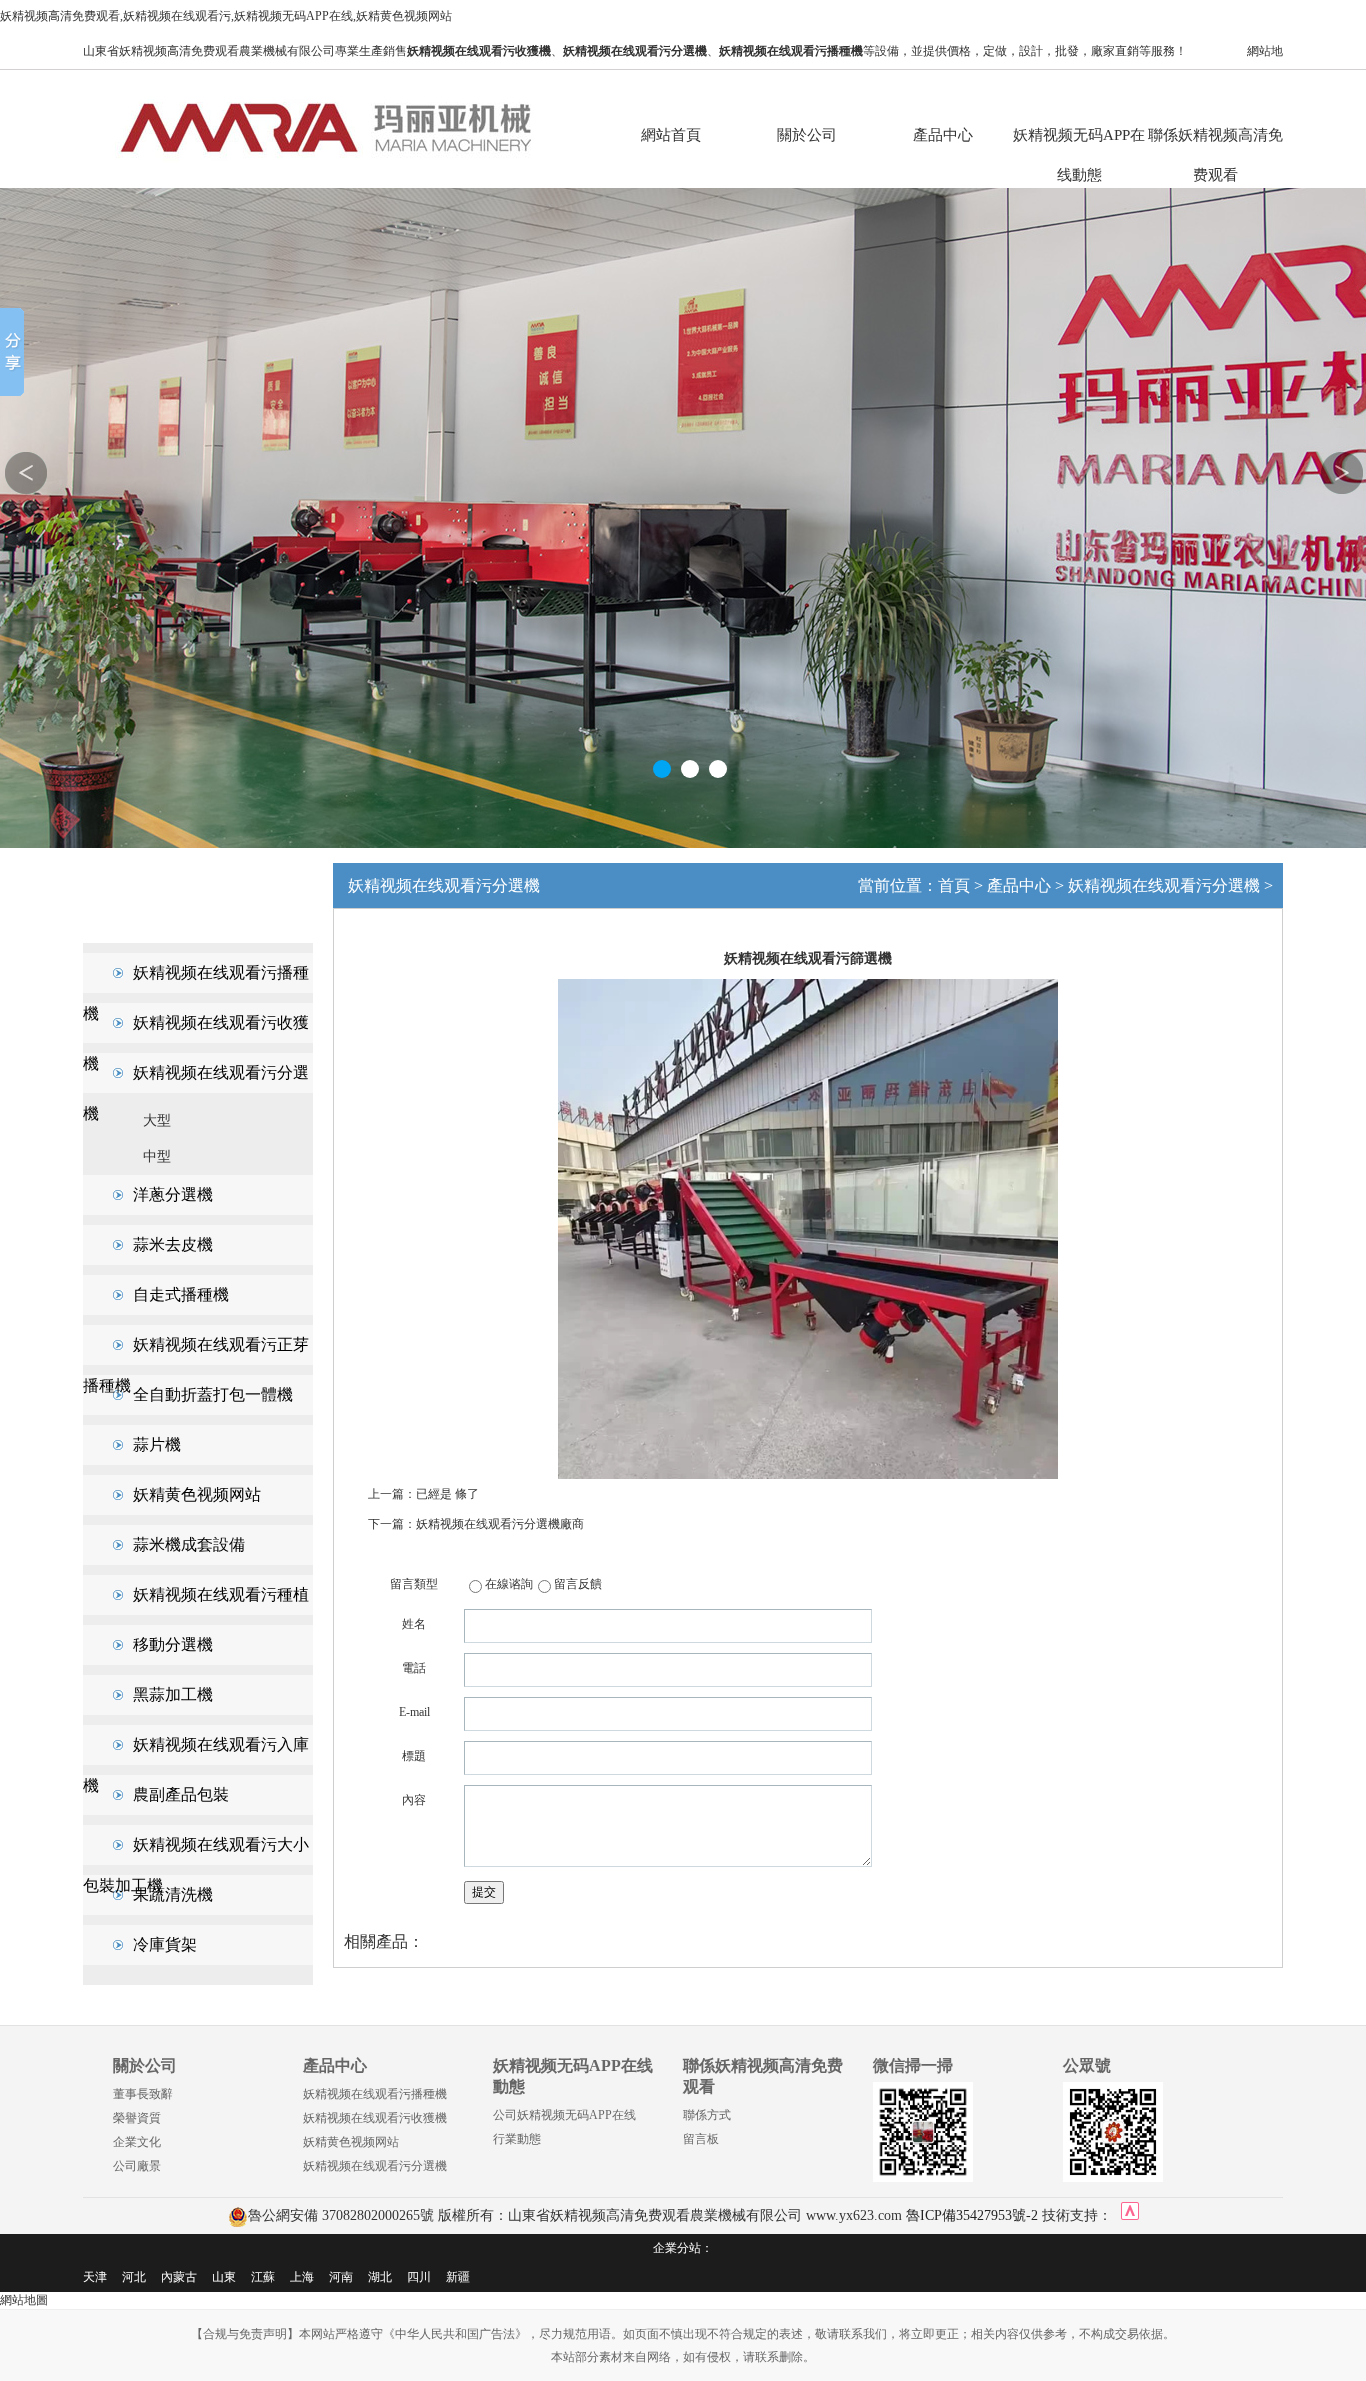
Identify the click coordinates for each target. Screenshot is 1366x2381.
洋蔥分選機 (173, 1194)
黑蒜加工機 (173, 1694)
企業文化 (137, 2142)
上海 (302, 2277)
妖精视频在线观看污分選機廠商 (500, 1524)
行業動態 (517, 2139)
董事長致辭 (143, 2094)
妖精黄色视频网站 (197, 1494)
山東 (224, 2277)
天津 (95, 2277)
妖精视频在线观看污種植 (221, 1594)
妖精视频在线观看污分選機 (1164, 885)
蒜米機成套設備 (189, 1544)
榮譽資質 (137, 2118)
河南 (341, 2277)
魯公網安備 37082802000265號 (341, 2215)
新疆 (458, 2277)
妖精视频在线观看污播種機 (375, 2094)
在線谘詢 (509, 1584)
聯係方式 (707, 2115)
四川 (419, 2277)
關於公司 (807, 135)
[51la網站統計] (1130, 2215)
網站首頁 (671, 135)
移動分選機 (173, 1644)
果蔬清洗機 (173, 1894)
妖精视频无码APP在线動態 (1079, 141)
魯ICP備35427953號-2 (972, 2215)
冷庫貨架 (165, 1944)
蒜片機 (157, 1444)
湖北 (380, 2277)
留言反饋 (578, 1584)
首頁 (954, 885)
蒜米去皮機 (173, 1244)
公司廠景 (137, 2166)
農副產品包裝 (181, 1794)
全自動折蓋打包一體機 (213, 1394)
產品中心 (943, 135)
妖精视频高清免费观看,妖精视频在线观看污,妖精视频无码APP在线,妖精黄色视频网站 (226, 16)
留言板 (701, 2139)
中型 (157, 1156)
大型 (157, 1120)
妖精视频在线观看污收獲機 (375, 2118)
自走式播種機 (181, 1294)
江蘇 (263, 2277)
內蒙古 (179, 2277)
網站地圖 (24, 2300)
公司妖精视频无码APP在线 (564, 2115)
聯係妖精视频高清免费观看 (1215, 141)
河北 (134, 2277)
